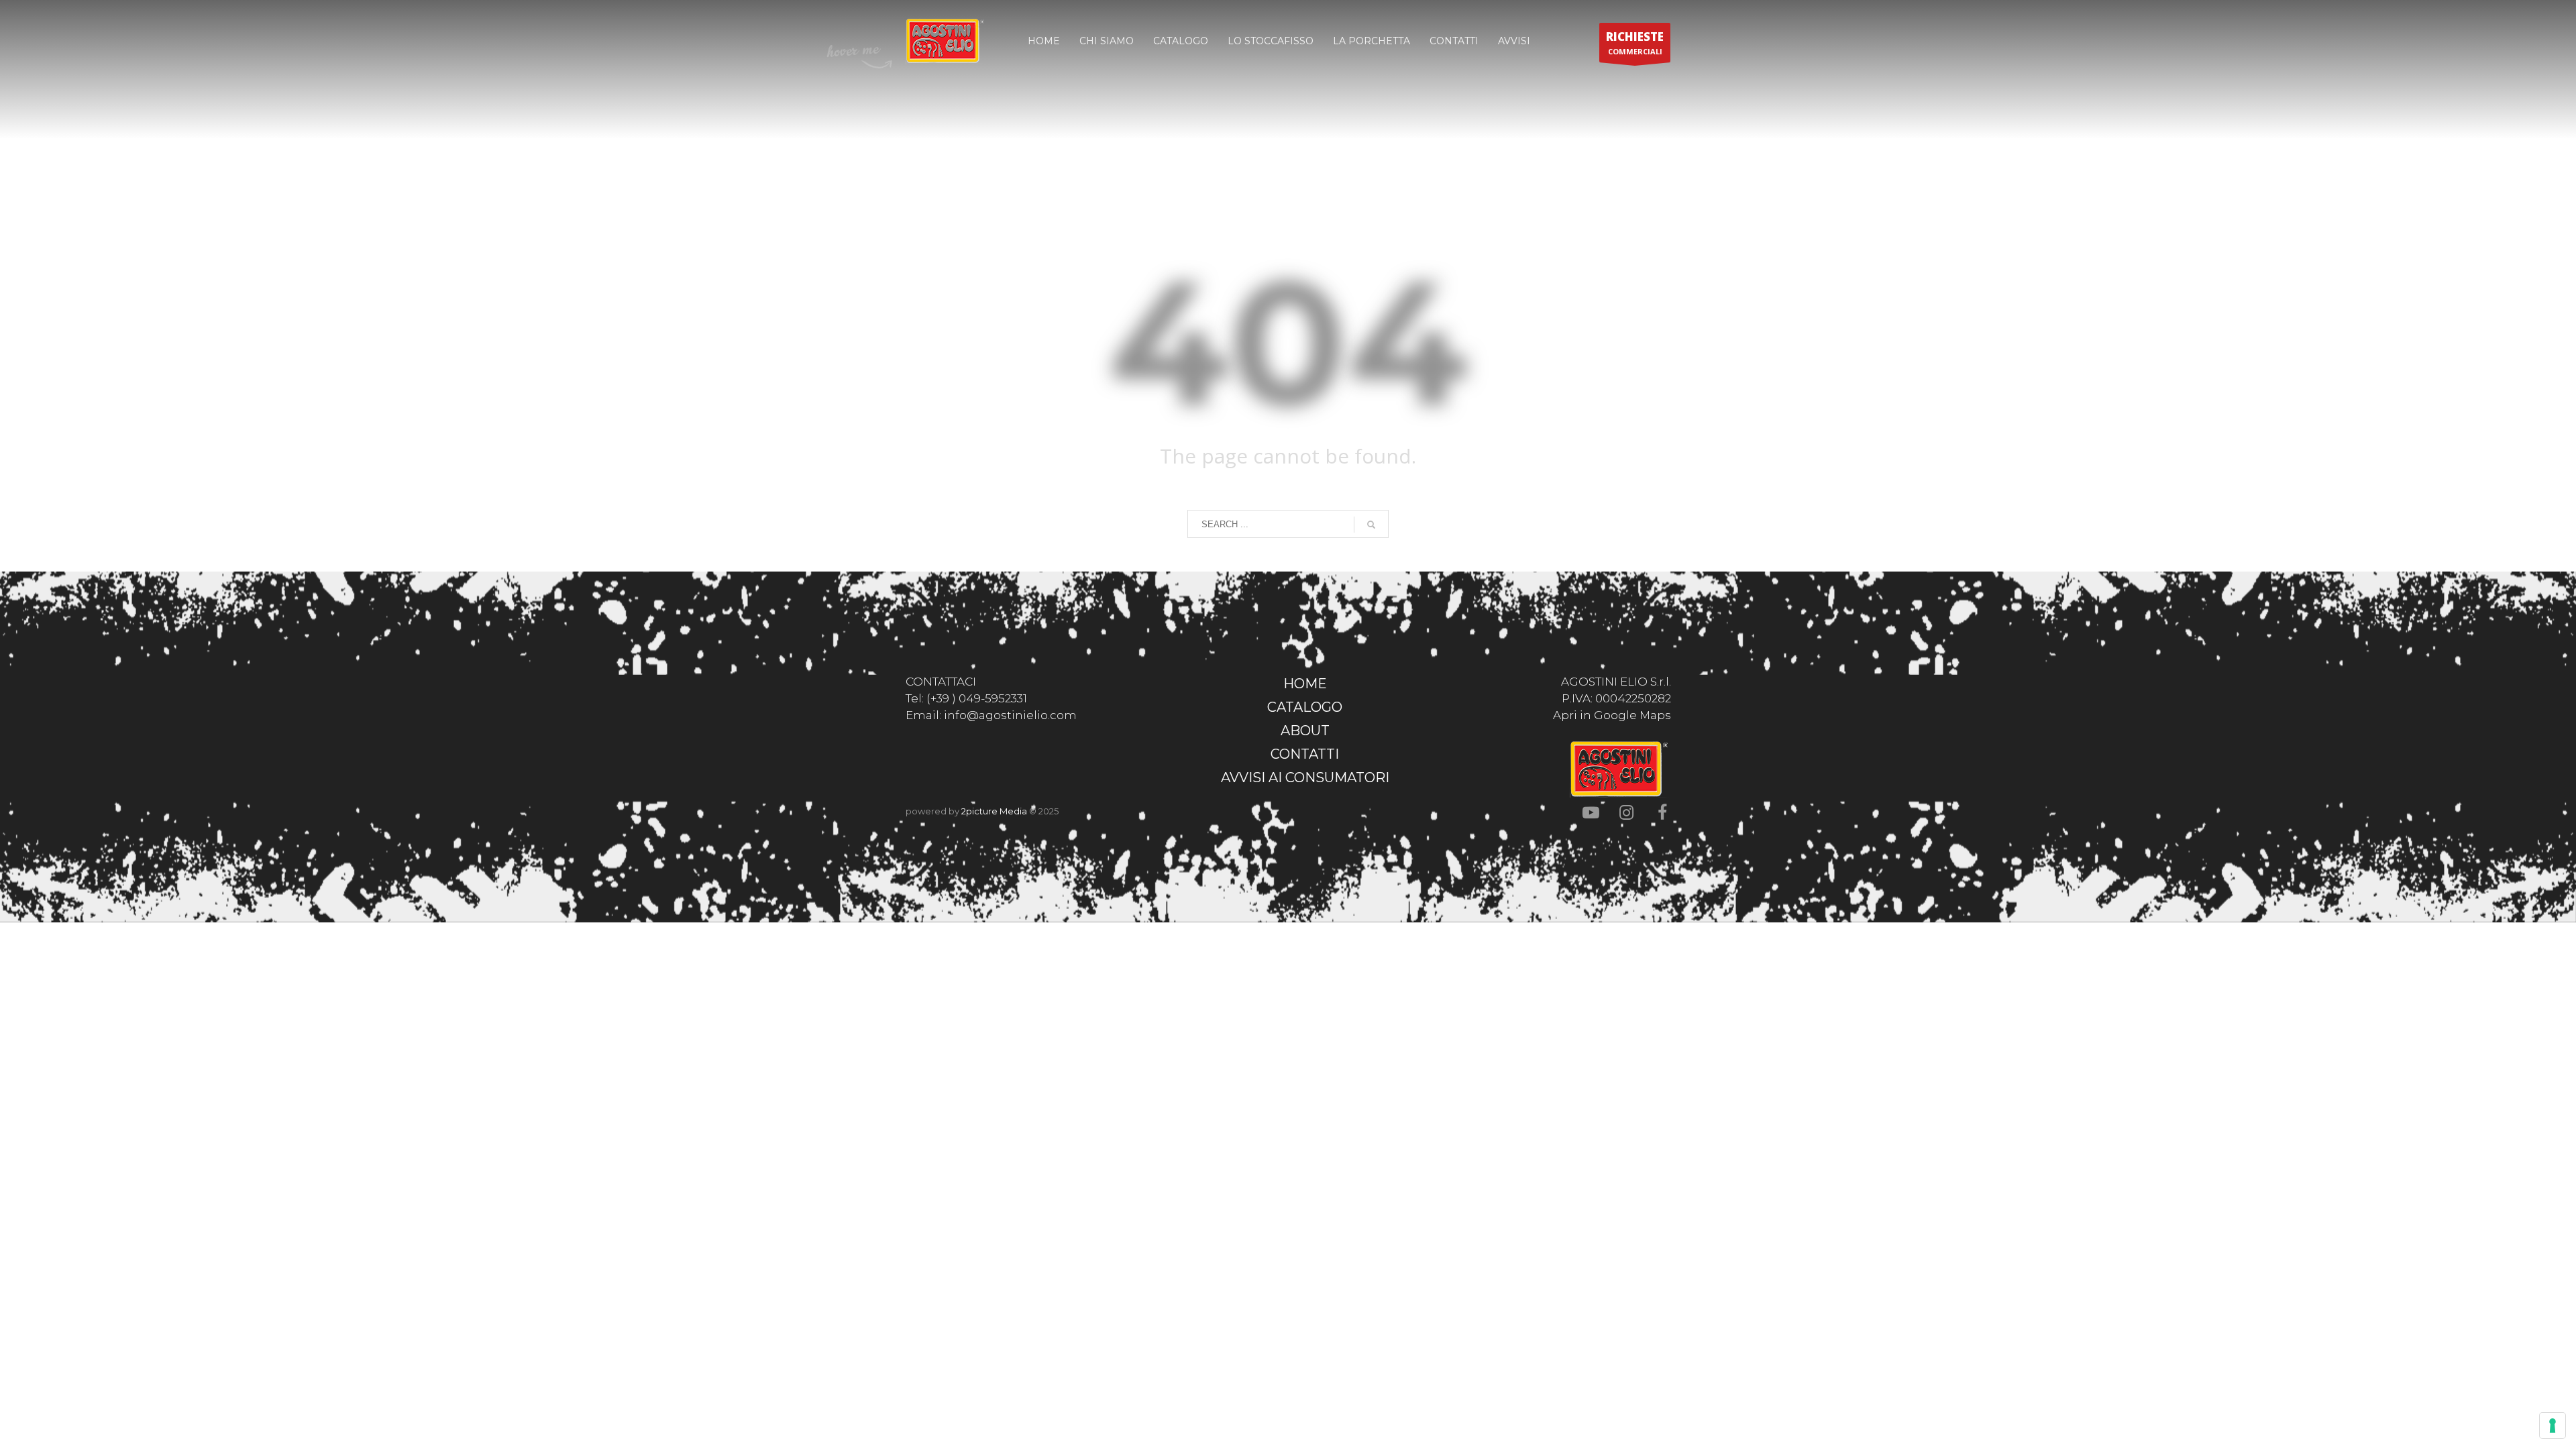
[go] (1371, 525)
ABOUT (1305, 731)
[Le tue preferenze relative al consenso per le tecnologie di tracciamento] (2553, 1426)
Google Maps (1632, 715)
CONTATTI (1305, 754)
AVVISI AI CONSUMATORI (1305, 777)
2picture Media (994, 811)
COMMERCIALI (1635, 43)
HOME (1305, 684)
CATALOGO (1305, 707)
